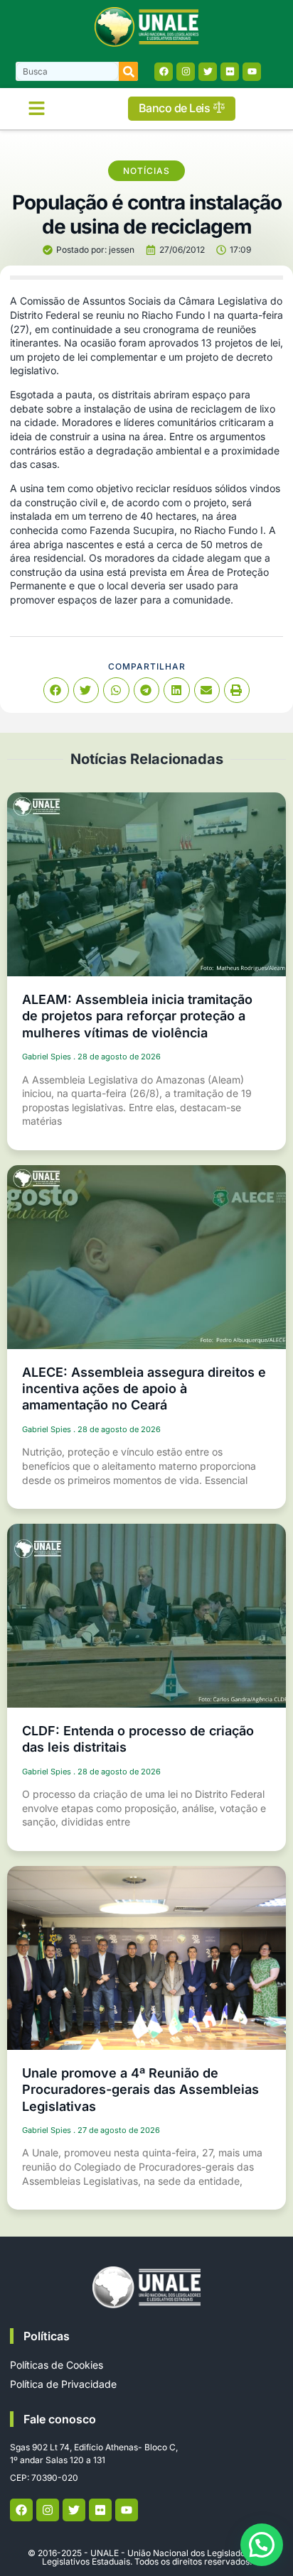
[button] (37, 109)
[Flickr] (230, 72)
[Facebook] (164, 72)
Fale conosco (60, 2419)
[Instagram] (186, 72)
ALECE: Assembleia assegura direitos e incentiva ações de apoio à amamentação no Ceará (144, 1389)
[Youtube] (252, 72)
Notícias (146, 171)
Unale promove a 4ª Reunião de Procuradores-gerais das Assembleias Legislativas (140, 2090)
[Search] (128, 71)
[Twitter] (208, 72)
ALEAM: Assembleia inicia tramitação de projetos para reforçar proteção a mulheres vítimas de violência (137, 1016)
